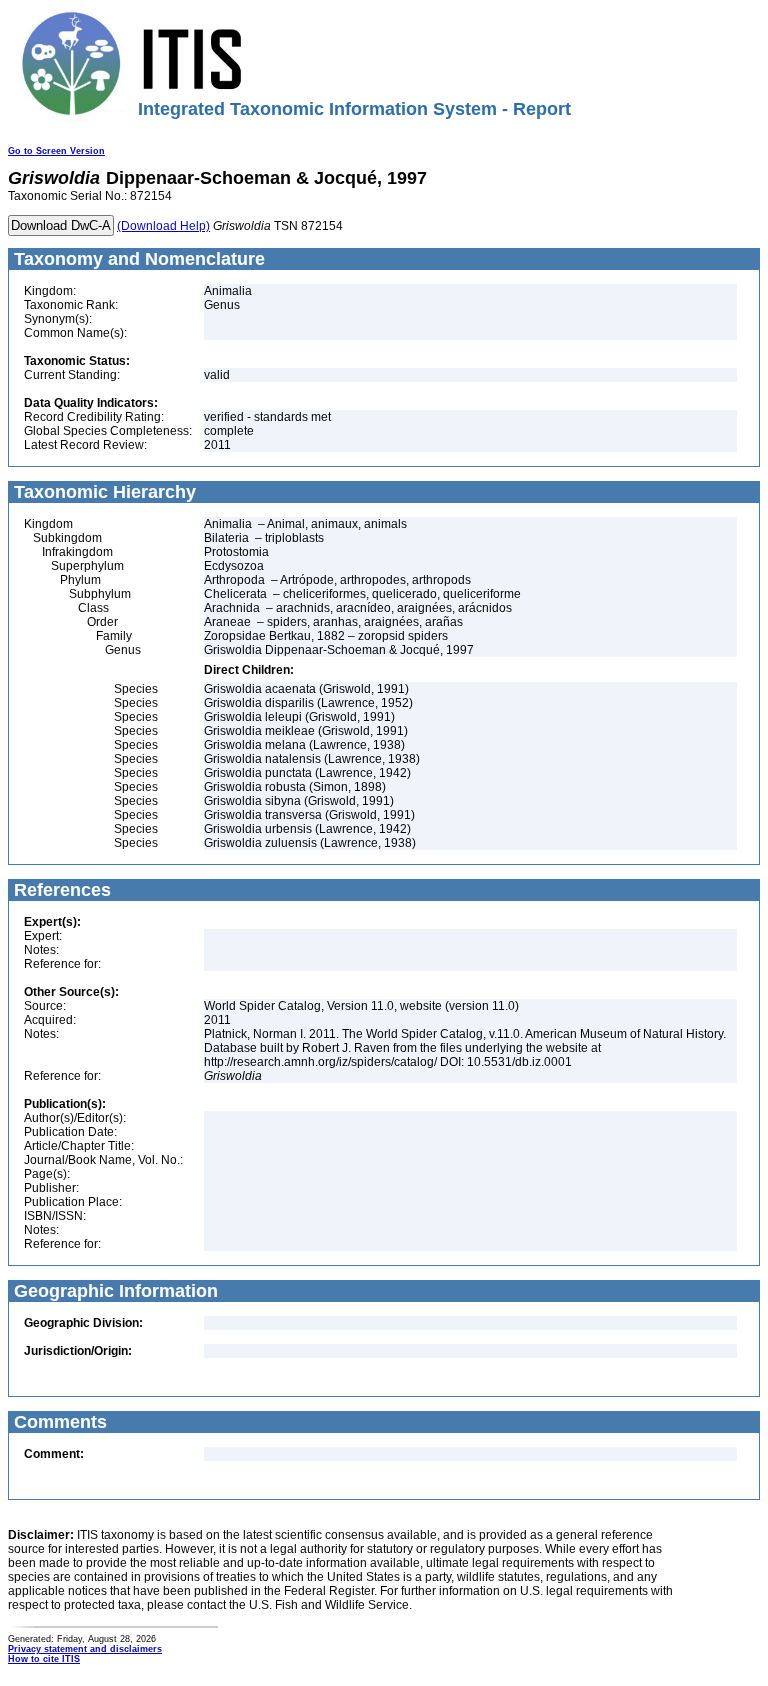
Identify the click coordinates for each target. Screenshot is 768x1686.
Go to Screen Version (56, 151)
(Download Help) (163, 226)
